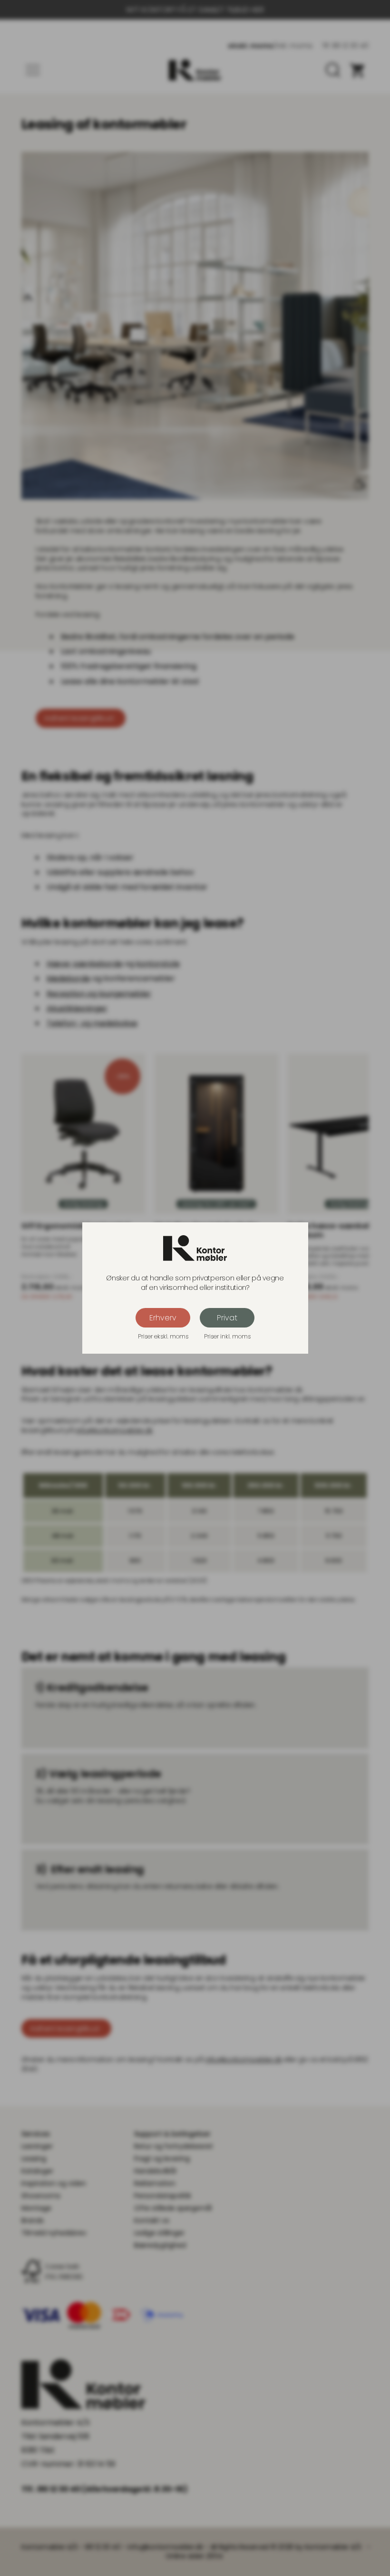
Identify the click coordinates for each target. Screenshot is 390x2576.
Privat (227, 1318)
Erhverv (163, 1318)
